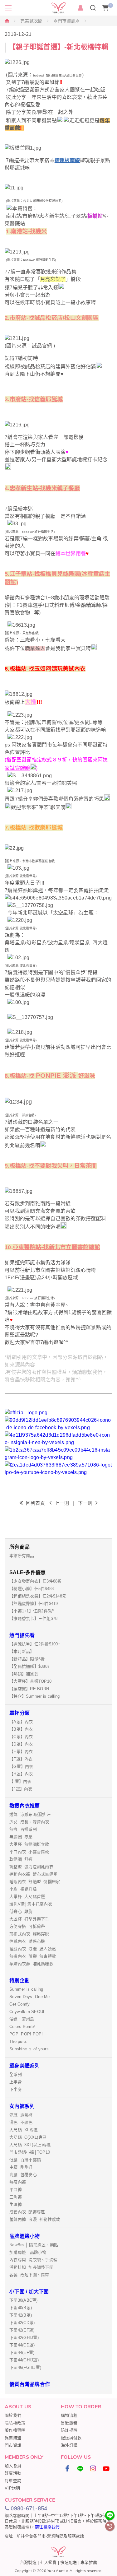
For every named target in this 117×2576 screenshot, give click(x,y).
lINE (80, 2468)
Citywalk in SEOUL (27, 2012)
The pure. (18, 2041)
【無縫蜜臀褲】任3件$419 (34, 1604)
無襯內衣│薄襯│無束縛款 (33, 1956)
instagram (93, 2468)
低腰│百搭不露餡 (25, 2160)
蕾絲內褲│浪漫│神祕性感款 (35, 2219)
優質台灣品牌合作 (30, 2384)
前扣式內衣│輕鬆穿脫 (29, 1934)
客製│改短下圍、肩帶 (29, 2275)
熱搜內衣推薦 (25, 1806)
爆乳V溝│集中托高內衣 (31, 1904)
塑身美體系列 (25, 2066)
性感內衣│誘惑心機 (27, 1941)
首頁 (7, 21)
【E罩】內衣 (21, 1752)
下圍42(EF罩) (22, 2330)
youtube (106, 2468)
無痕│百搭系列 (23, 1829)
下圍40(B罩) (21, 2308)
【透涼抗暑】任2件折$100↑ (35, 1644)
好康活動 (13, 2473)
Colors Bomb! (22, 2027)
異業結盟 (13, 2438)
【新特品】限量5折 (27, 1659)
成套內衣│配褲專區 (27, 2212)
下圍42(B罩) (21, 2315)
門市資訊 (13, 2445)
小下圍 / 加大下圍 (29, 2292)
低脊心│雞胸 (21, 1911)
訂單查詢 (13, 2481)
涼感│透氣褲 (21, 2115)
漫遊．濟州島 (22, 2019)
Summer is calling (26, 1989)
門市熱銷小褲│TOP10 (30, 2152)
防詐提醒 (69, 2430)
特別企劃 (19, 1981)
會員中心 (80, 8)
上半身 (16, 2082)
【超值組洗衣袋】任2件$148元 (38, 1596)
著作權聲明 (15, 2430)
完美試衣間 (31, 21)
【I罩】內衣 (20, 1781)
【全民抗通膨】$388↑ (29, 1666)
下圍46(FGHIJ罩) (25, 2367)
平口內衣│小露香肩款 (29, 1852)
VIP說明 (12, 2488)
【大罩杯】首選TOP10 (30, 1681)
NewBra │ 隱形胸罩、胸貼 (34, 2245)
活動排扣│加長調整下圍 (31, 2267)
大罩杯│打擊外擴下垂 (29, 1919)
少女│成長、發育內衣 (29, 1822)
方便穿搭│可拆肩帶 (27, 1926)
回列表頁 (35, 1503)
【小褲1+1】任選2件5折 (32, 1611)
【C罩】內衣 (21, 1737)
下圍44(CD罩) (22, 2345)
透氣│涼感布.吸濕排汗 (30, 1814)
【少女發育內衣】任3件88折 (36, 1581)
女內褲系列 (22, 2106)
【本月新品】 (22, 1651)
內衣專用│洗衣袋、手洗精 (33, 2260)
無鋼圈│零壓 (21, 1837)
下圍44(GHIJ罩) (24, 2360)
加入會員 (13, 2466)
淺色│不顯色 (21, 2122)
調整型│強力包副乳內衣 (31, 1867)
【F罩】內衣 (21, 1759)
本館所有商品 (22, 1556)
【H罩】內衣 (21, 1774)
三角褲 (16, 2197)
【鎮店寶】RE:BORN (29, 1689)
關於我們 (13, 2415)
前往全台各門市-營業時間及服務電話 (50, 2536)
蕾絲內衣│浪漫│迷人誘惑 (33, 1949)
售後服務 (69, 2423)
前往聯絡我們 (47, 2527)
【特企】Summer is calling (34, 1696)
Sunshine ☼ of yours (29, 2049)
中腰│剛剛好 (21, 2167)
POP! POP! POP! (26, 2034)
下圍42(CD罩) (22, 2323)
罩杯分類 (19, 1713)
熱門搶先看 (22, 1635)
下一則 (85, 1503)
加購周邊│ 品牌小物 (28, 2252)
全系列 (16, 2074)
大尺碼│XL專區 (24, 2130)
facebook (67, 2468)
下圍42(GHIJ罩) (24, 2338)
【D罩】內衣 (21, 1744)
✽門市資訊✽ (67, 21)
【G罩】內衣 (21, 1767)
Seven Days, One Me (30, 1997)
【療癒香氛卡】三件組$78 (33, 1618)
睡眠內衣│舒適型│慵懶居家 (35, 1882)
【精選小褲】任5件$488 (32, 1589)
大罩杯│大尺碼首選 (27, 1897)
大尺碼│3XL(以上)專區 (30, 2145)
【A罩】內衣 (21, 1722)
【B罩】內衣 (21, 1729)
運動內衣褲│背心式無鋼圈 (33, 1874)
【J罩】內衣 (21, 1789)
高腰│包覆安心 (23, 2175)
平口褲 (16, 2190)
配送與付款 (71, 2438)
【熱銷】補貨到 (24, 1674)
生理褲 (16, 2204)
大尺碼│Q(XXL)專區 (28, 2137)
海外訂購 (69, 2445)
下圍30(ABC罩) (24, 2300)
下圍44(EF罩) (22, 2353)
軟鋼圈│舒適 (21, 1859)
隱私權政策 (15, 2423)
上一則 (62, 1503)
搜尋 (93, 8)
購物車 (111, 5)
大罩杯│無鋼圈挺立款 (29, 1844)
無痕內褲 (18, 2182)
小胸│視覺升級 (23, 1889)
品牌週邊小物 (25, 2236)
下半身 (16, 2089)
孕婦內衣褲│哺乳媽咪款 (31, 1964)
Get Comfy (19, 2004)
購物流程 (69, 2415)
